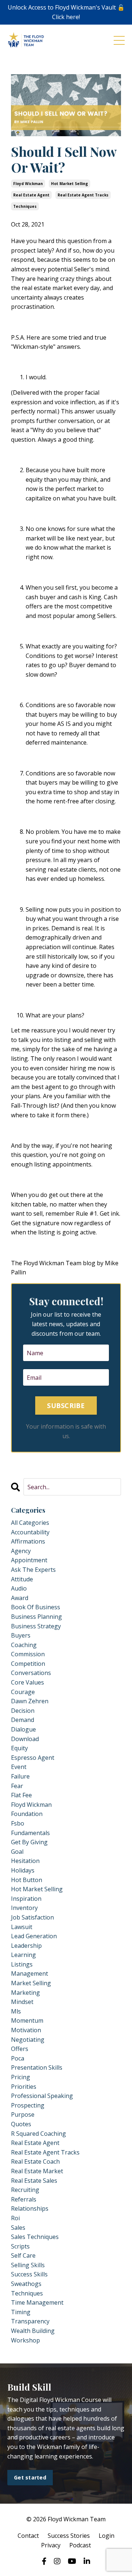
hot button (27, 1880)
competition (28, 1664)
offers (20, 2049)
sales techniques (35, 2237)
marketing (25, 1993)
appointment (29, 1560)
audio (19, 1588)
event (19, 1767)
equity (19, 1748)
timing (21, 2312)
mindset (22, 2002)
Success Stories (69, 2536)
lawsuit (22, 1927)
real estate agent (31, 195)
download (25, 1739)
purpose (23, 2114)
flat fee (21, 1795)
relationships (30, 2208)
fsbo (18, 1823)
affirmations (28, 1541)
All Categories (30, 1523)
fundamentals (30, 1833)
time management (37, 2302)
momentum (27, 2020)
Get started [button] (30, 2477)
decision (23, 1711)
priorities (24, 2087)
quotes (21, 2124)
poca (18, 2058)
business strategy (36, 1626)
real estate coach (35, 2161)
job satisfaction (32, 1917)
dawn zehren (30, 1701)
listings (22, 1964)
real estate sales (34, 2181)
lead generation (34, 1936)
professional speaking (42, 2096)
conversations (31, 1673)
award (20, 1598)
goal (17, 1852)
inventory (24, 1908)
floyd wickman (28, 184)
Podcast (80, 2545)
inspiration (26, 1899)
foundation (27, 1814)
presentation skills (37, 2067)
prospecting (28, 2105)
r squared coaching (38, 2134)
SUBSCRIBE (66, 1405)
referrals (24, 2199)
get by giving (29, 1842)
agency (21, 1551)
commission (28, 1654)
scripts (20, 2246)
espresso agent (33, 1758)
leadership (26, 1946)
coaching (24, 1645)
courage (23, 1692)
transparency (30, 2321)
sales (18, 2228)
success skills (29, 2274)
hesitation (25, 1861)
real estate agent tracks (83, 195)
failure (20, 1776)
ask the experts (33, 1570)
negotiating (28, 2040)
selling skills (28, 2265)
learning (23, 1955)
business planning (36, 1617)
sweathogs (26, 2284)
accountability (30, 1532)
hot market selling (69, 184)
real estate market (37, 2171)
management (30, 1973)
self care (23, 2255)
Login (107, 2536)
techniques (25, 206)
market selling (31, 1983)
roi (15, 2218)
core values (27, 1682)
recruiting (25, 2190)
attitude (22, 1579)
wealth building (33, 2331)
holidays (23, 1870)
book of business (36, 1607)
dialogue (23, 1729)
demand (23, 1720)
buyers (21, 1635)
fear (17, 1786)
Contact (28, 2536)
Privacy (51, 2545)
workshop (25, 2340)
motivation (26, 2030)
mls (16, 2011)
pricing (21, 2077)
